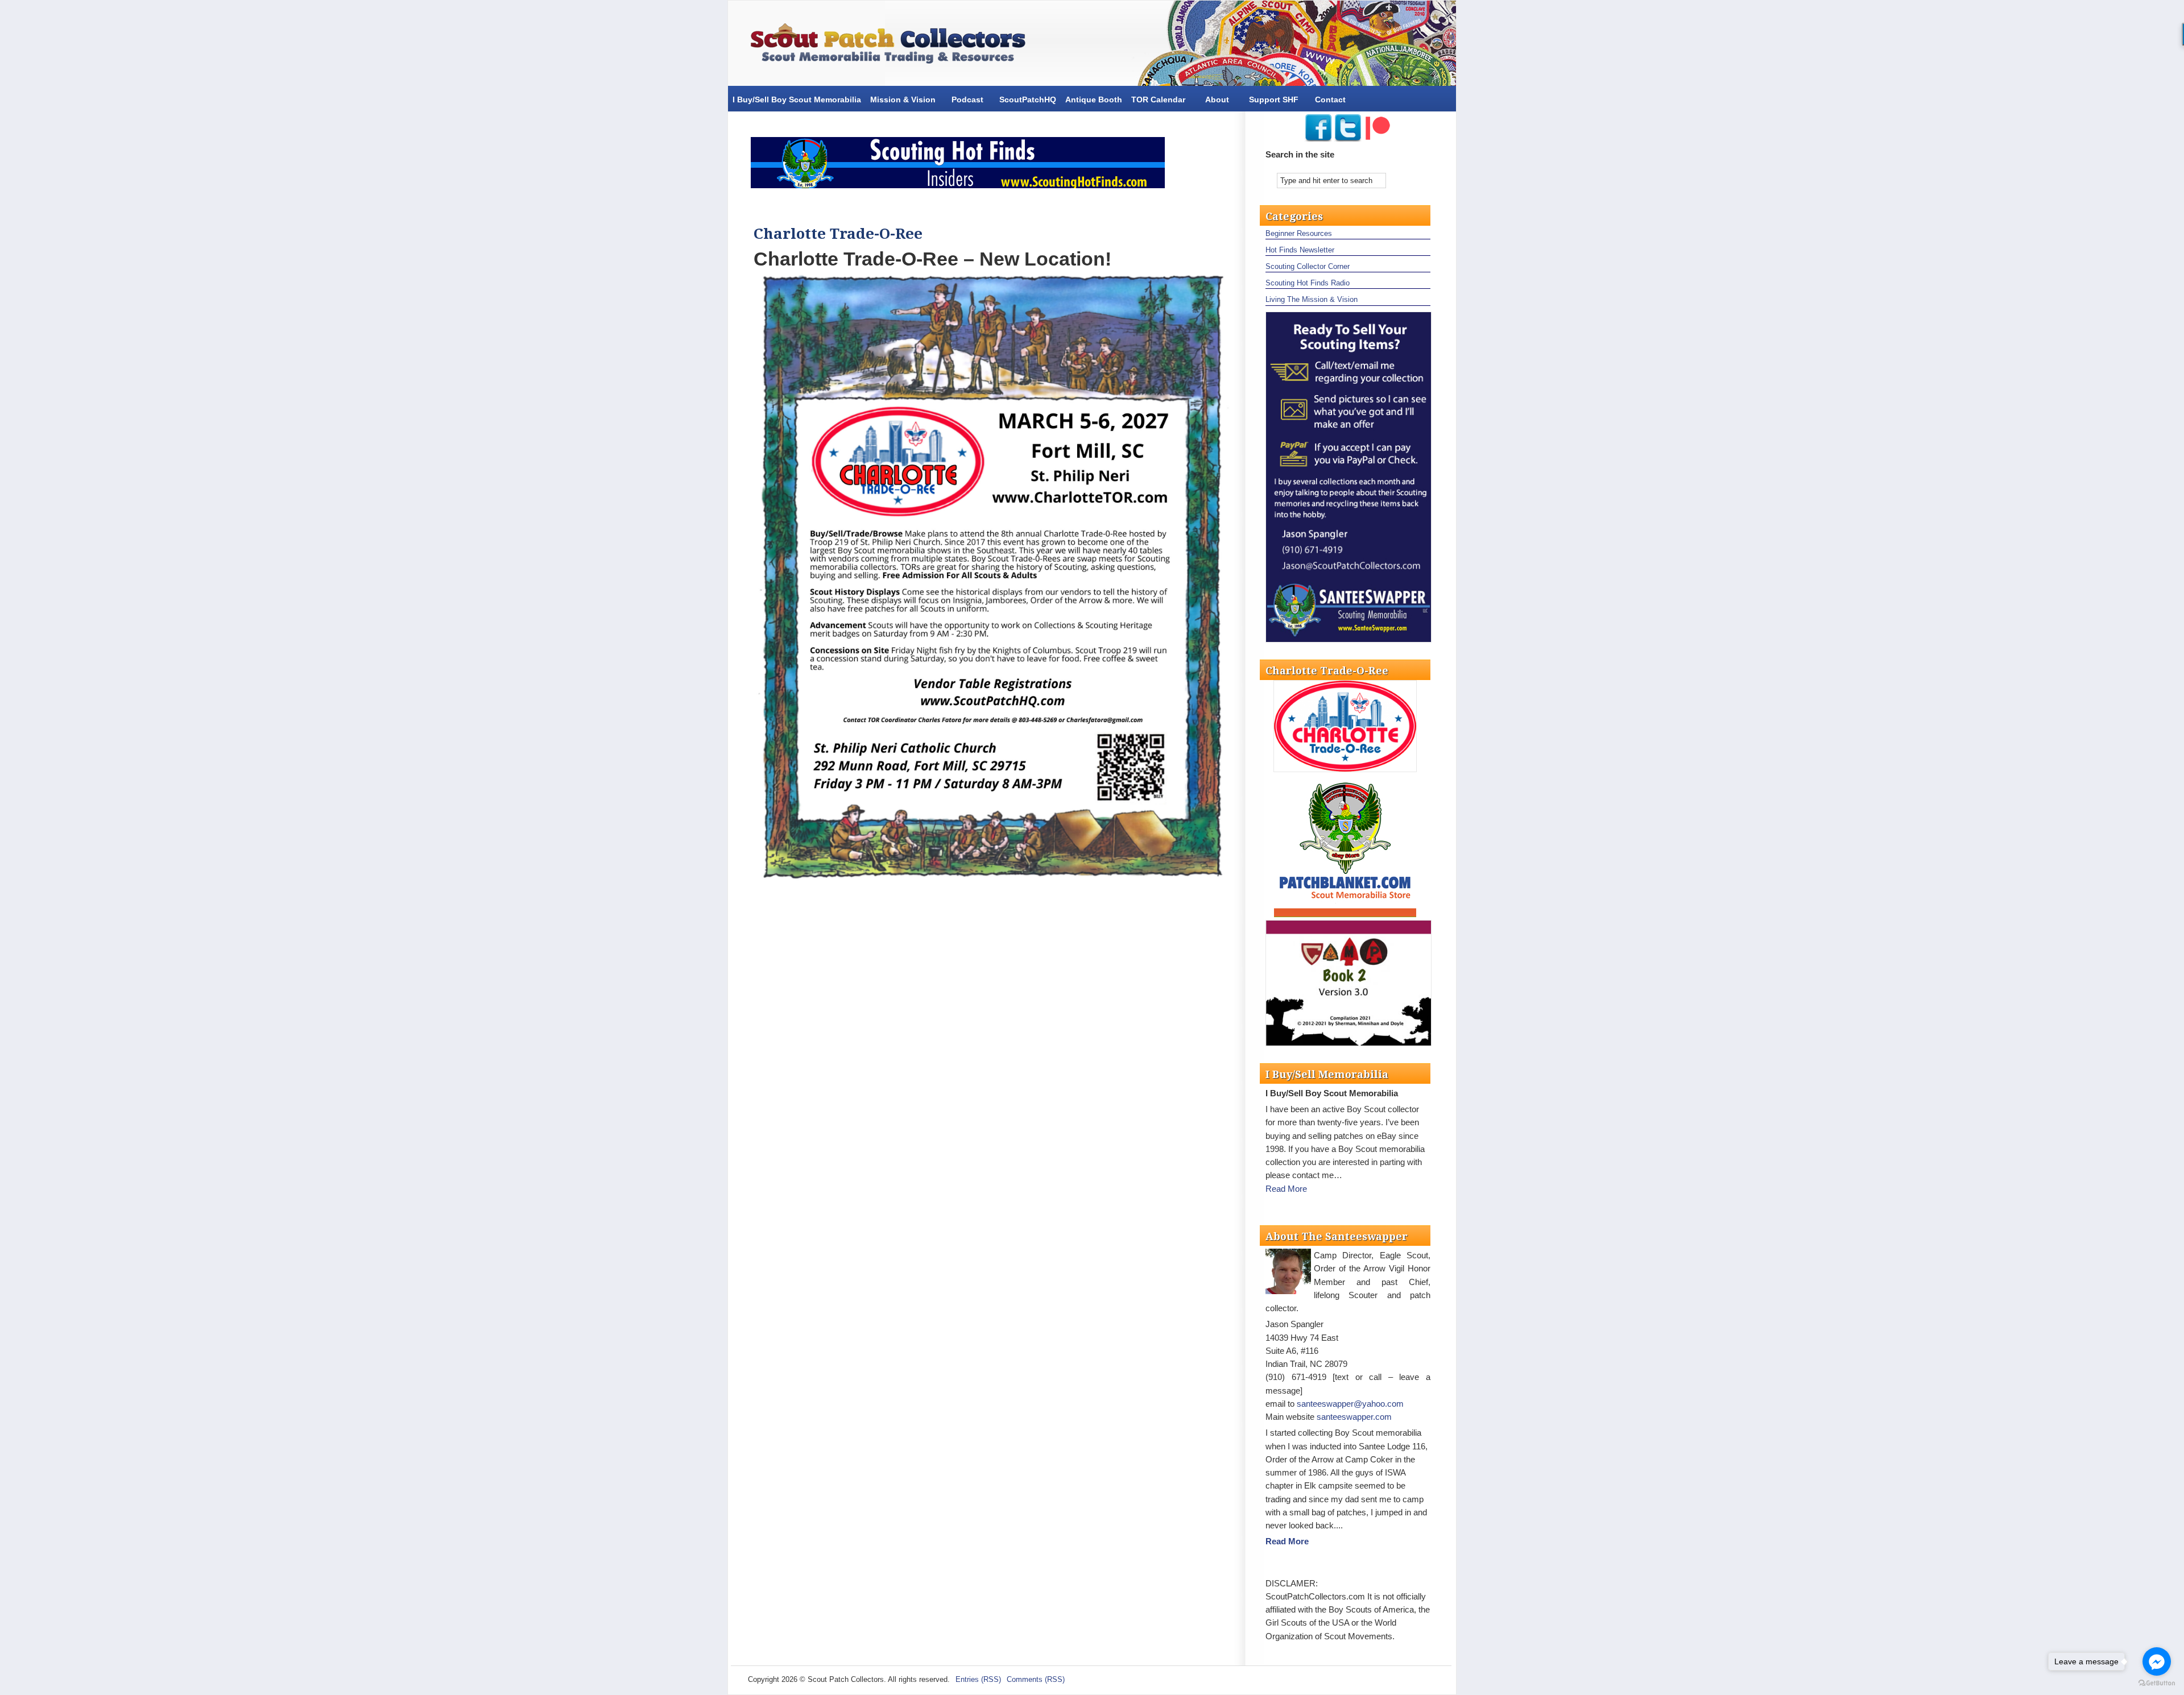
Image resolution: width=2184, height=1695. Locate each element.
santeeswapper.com (1354, 1417)
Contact (1330, 100)
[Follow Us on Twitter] (1348, 138)
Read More (1286, 1189)
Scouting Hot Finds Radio (1308, 283)
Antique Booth (1094, 100)
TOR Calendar (1158, 100)
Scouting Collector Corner (1308, 266)
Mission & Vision (903, 100)
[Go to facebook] (2157, 1661)
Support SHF (1274, 100)
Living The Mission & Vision (1312, 299)
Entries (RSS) (978, 1679)
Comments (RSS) (1036, 1679)
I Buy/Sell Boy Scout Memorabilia (797, 100)
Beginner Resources (1299, 233)
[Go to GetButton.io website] (2157, 1683)
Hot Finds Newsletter (1300, 250)
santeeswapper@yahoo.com (1350, 1404)
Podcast (967, 100)
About (1217, 100)
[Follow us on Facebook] (1318, 138)
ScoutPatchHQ (1028, 100)
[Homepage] (893, 46)
